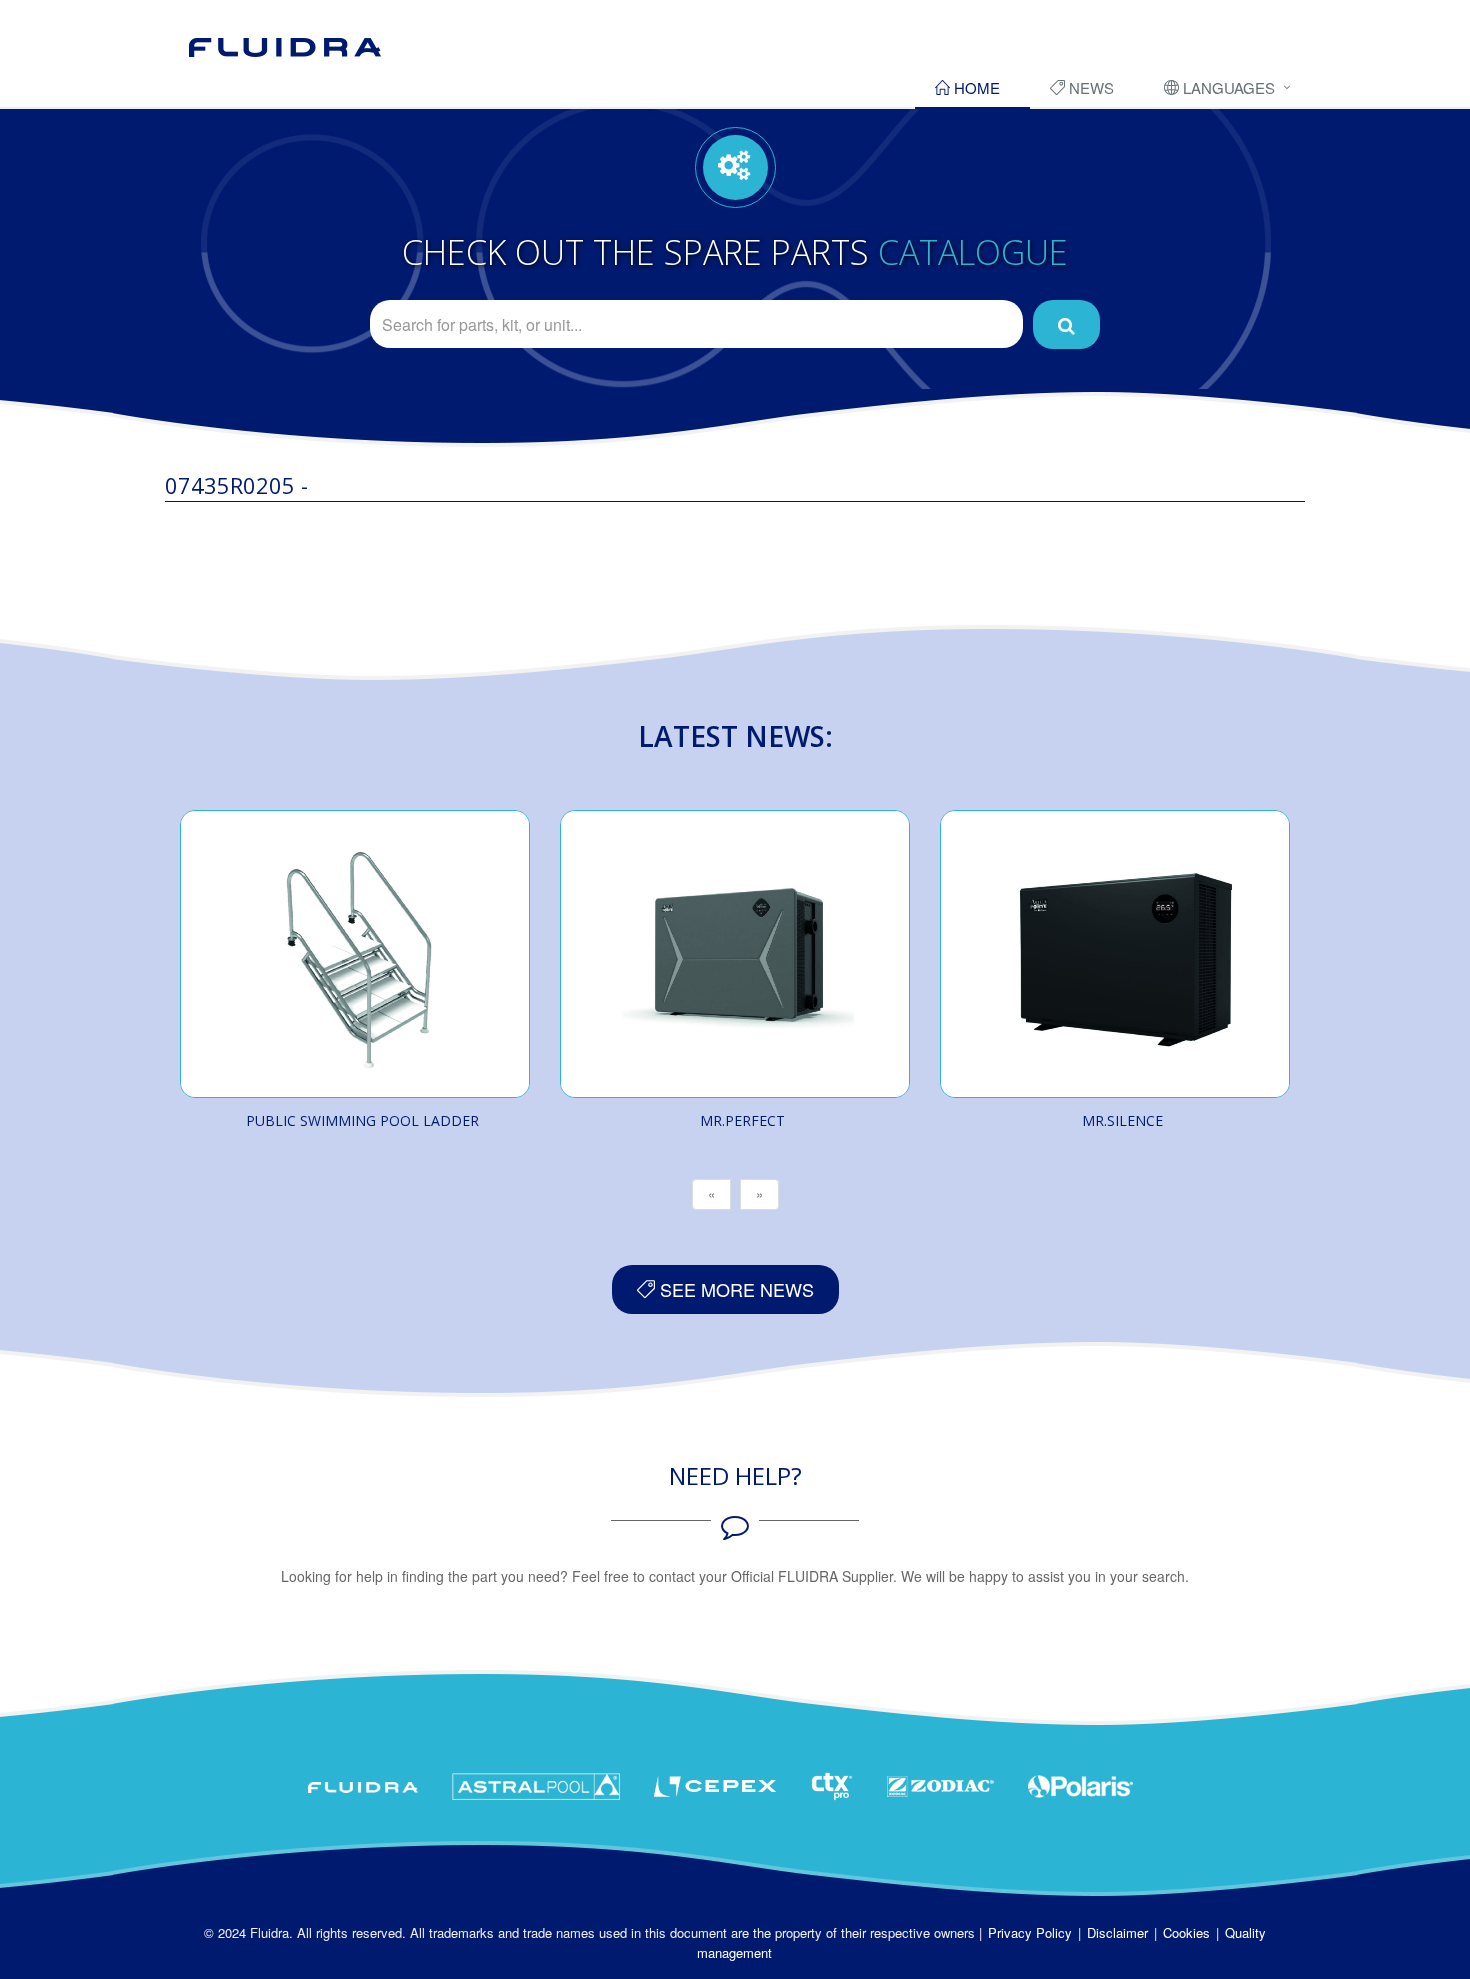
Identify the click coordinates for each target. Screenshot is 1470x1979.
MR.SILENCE (1122, 1120)
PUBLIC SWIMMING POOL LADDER (362, 1120)
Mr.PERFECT (742, 1120)
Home (975, 87)
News (1089, 87)
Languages (1227, 87)
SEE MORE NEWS (734, 1289)
